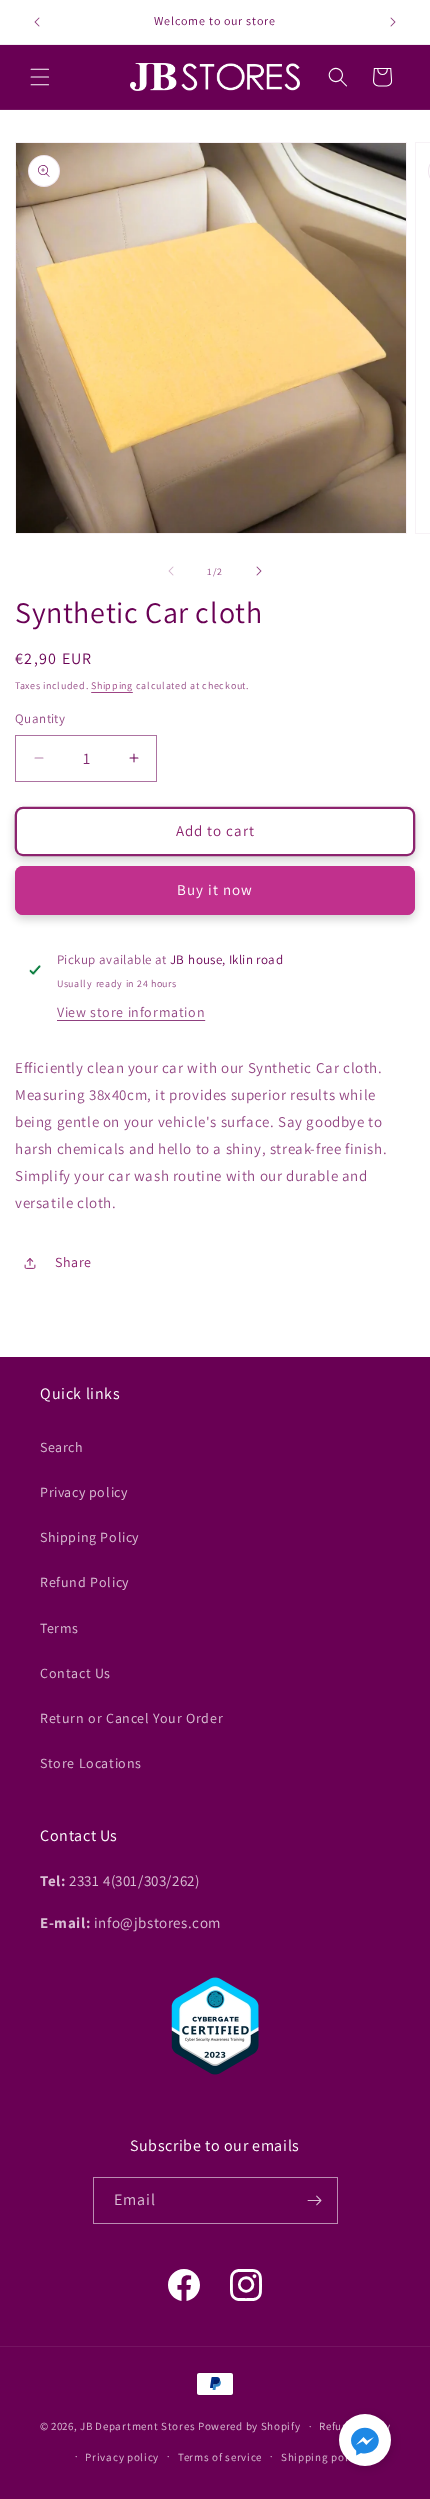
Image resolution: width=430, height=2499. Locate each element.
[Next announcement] (393, 22)
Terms (59, 1628)
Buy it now (215, 889)
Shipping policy (322, 2457)
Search (62, 1447)
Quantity (40, 718)
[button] (40, 77)
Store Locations (91, 1763)
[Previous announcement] (37, 22)
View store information (131, 1012)
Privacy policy (83, 1492)
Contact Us (75, 1673)
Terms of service (220, 2457)
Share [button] (73, 1262)
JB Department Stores (137, 2426)
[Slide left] (171, 571)
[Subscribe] (315, 2200)
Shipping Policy (89, 1537)
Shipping (112, 685)
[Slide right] (259, 571)
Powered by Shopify (249, 2426)
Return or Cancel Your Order (131, 1718)
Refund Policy (84, 1582)
